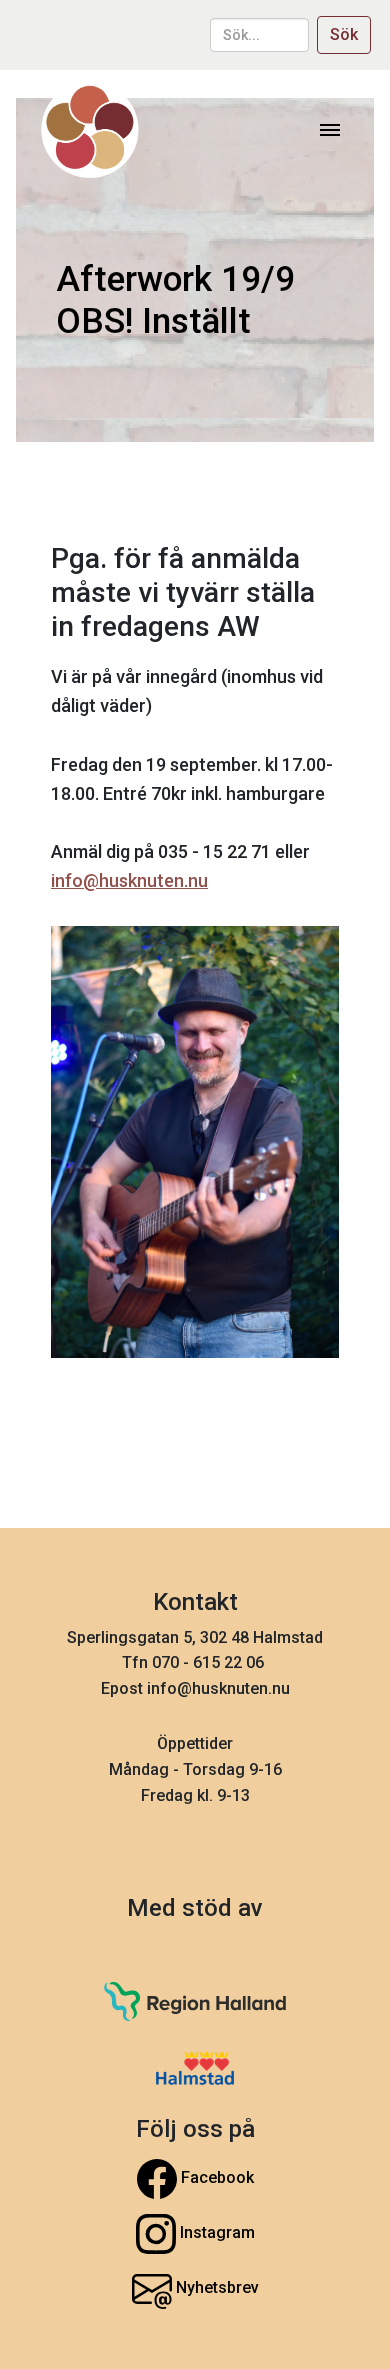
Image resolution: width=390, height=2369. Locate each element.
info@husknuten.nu (129, 880)
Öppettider (195, 1743)
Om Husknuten (195, 1035)
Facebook (215, 2177)
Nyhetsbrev (215, 2287)
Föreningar (195, 960)
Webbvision (195, 1185)
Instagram (215, 2232)
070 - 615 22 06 (210, 1662)
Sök (344, 34)
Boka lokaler (195, 1110)
